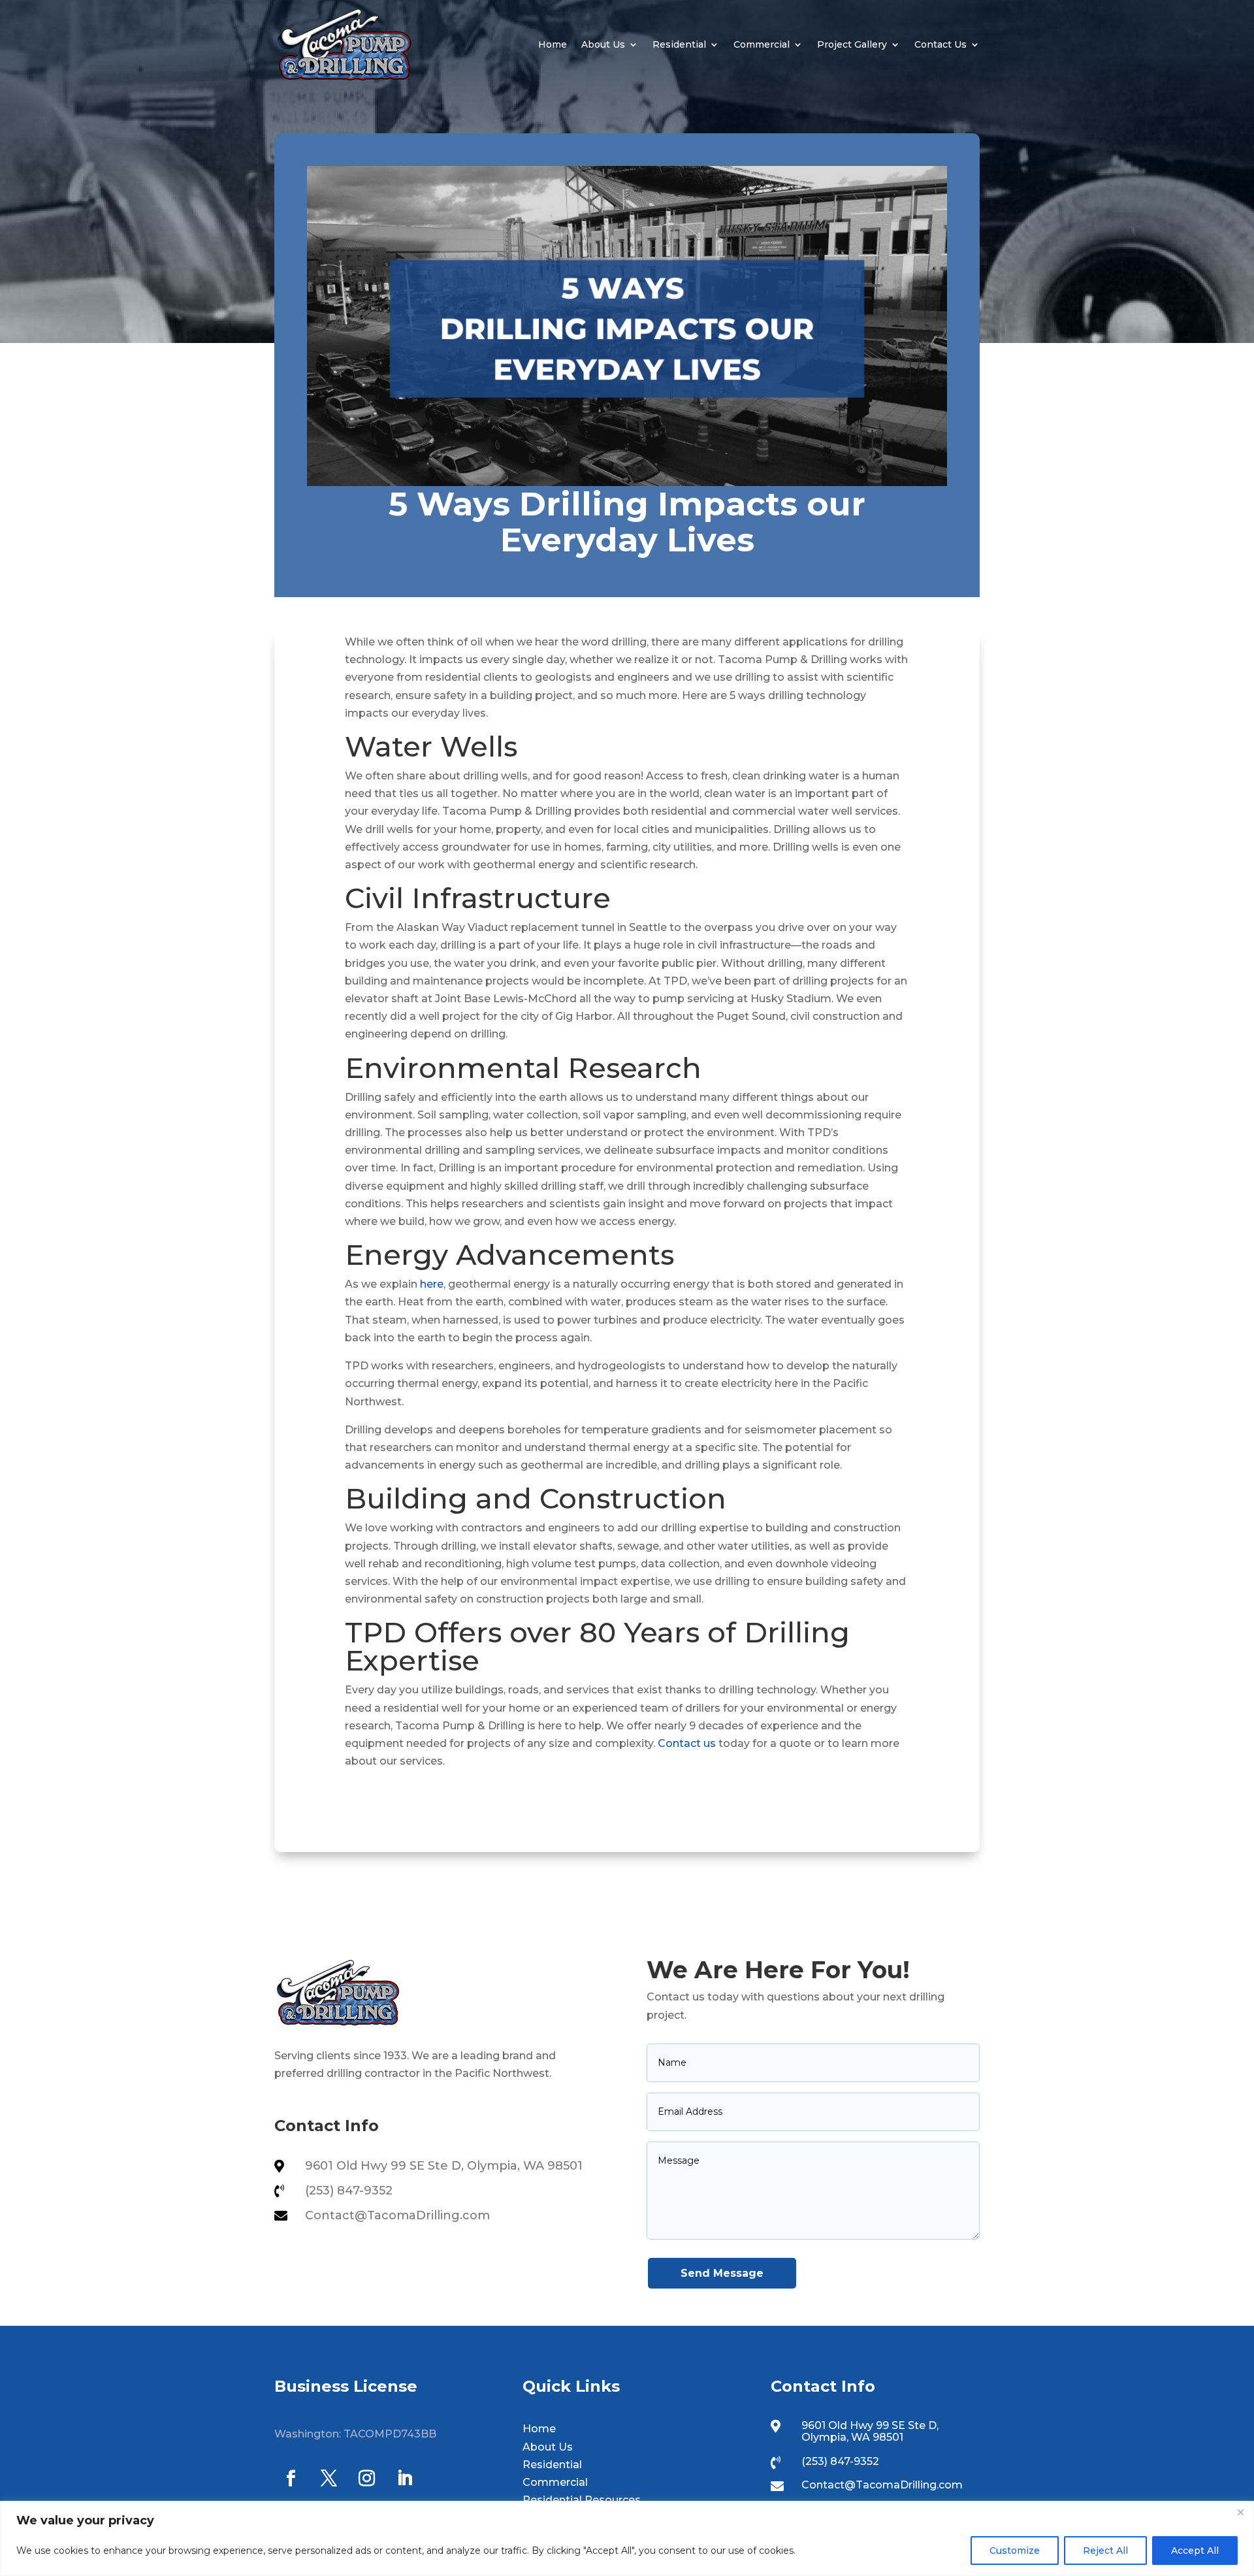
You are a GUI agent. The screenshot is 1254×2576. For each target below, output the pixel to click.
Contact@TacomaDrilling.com (397, 2215)
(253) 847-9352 (349, 2191)
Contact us (687, 1743)
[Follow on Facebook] (291, 2479)
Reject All (1105, 2551)
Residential (679, 44)
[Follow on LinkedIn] (404, 2479)
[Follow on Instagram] (366, 2479)
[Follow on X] (329, 2479)
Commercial (762, 44)
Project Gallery (852, 44)
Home (553, 44)
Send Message (722, 2273)
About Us (603, 44)
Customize (1015, 2551)
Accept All (1195, 2551)
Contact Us (940, 44)
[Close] (1240, 2512)
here (432, 1284)
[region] (627, 2538)
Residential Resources (582, 2500)
